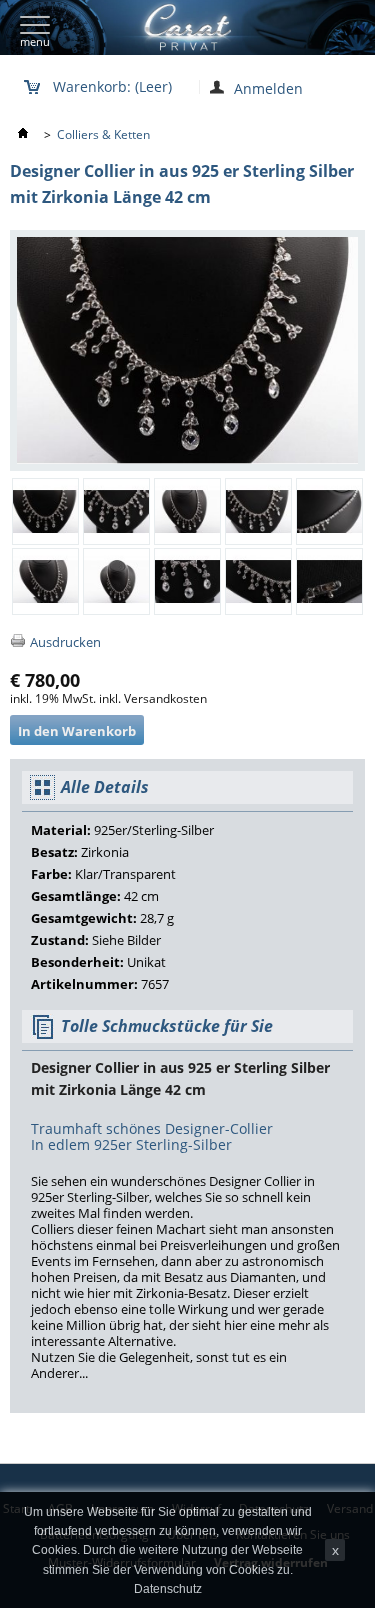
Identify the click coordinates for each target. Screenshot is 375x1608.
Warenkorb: (112, 85)
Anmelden (268, 87)
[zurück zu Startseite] (24, 134)
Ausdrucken (65, 642)
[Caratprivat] (174, 27)
